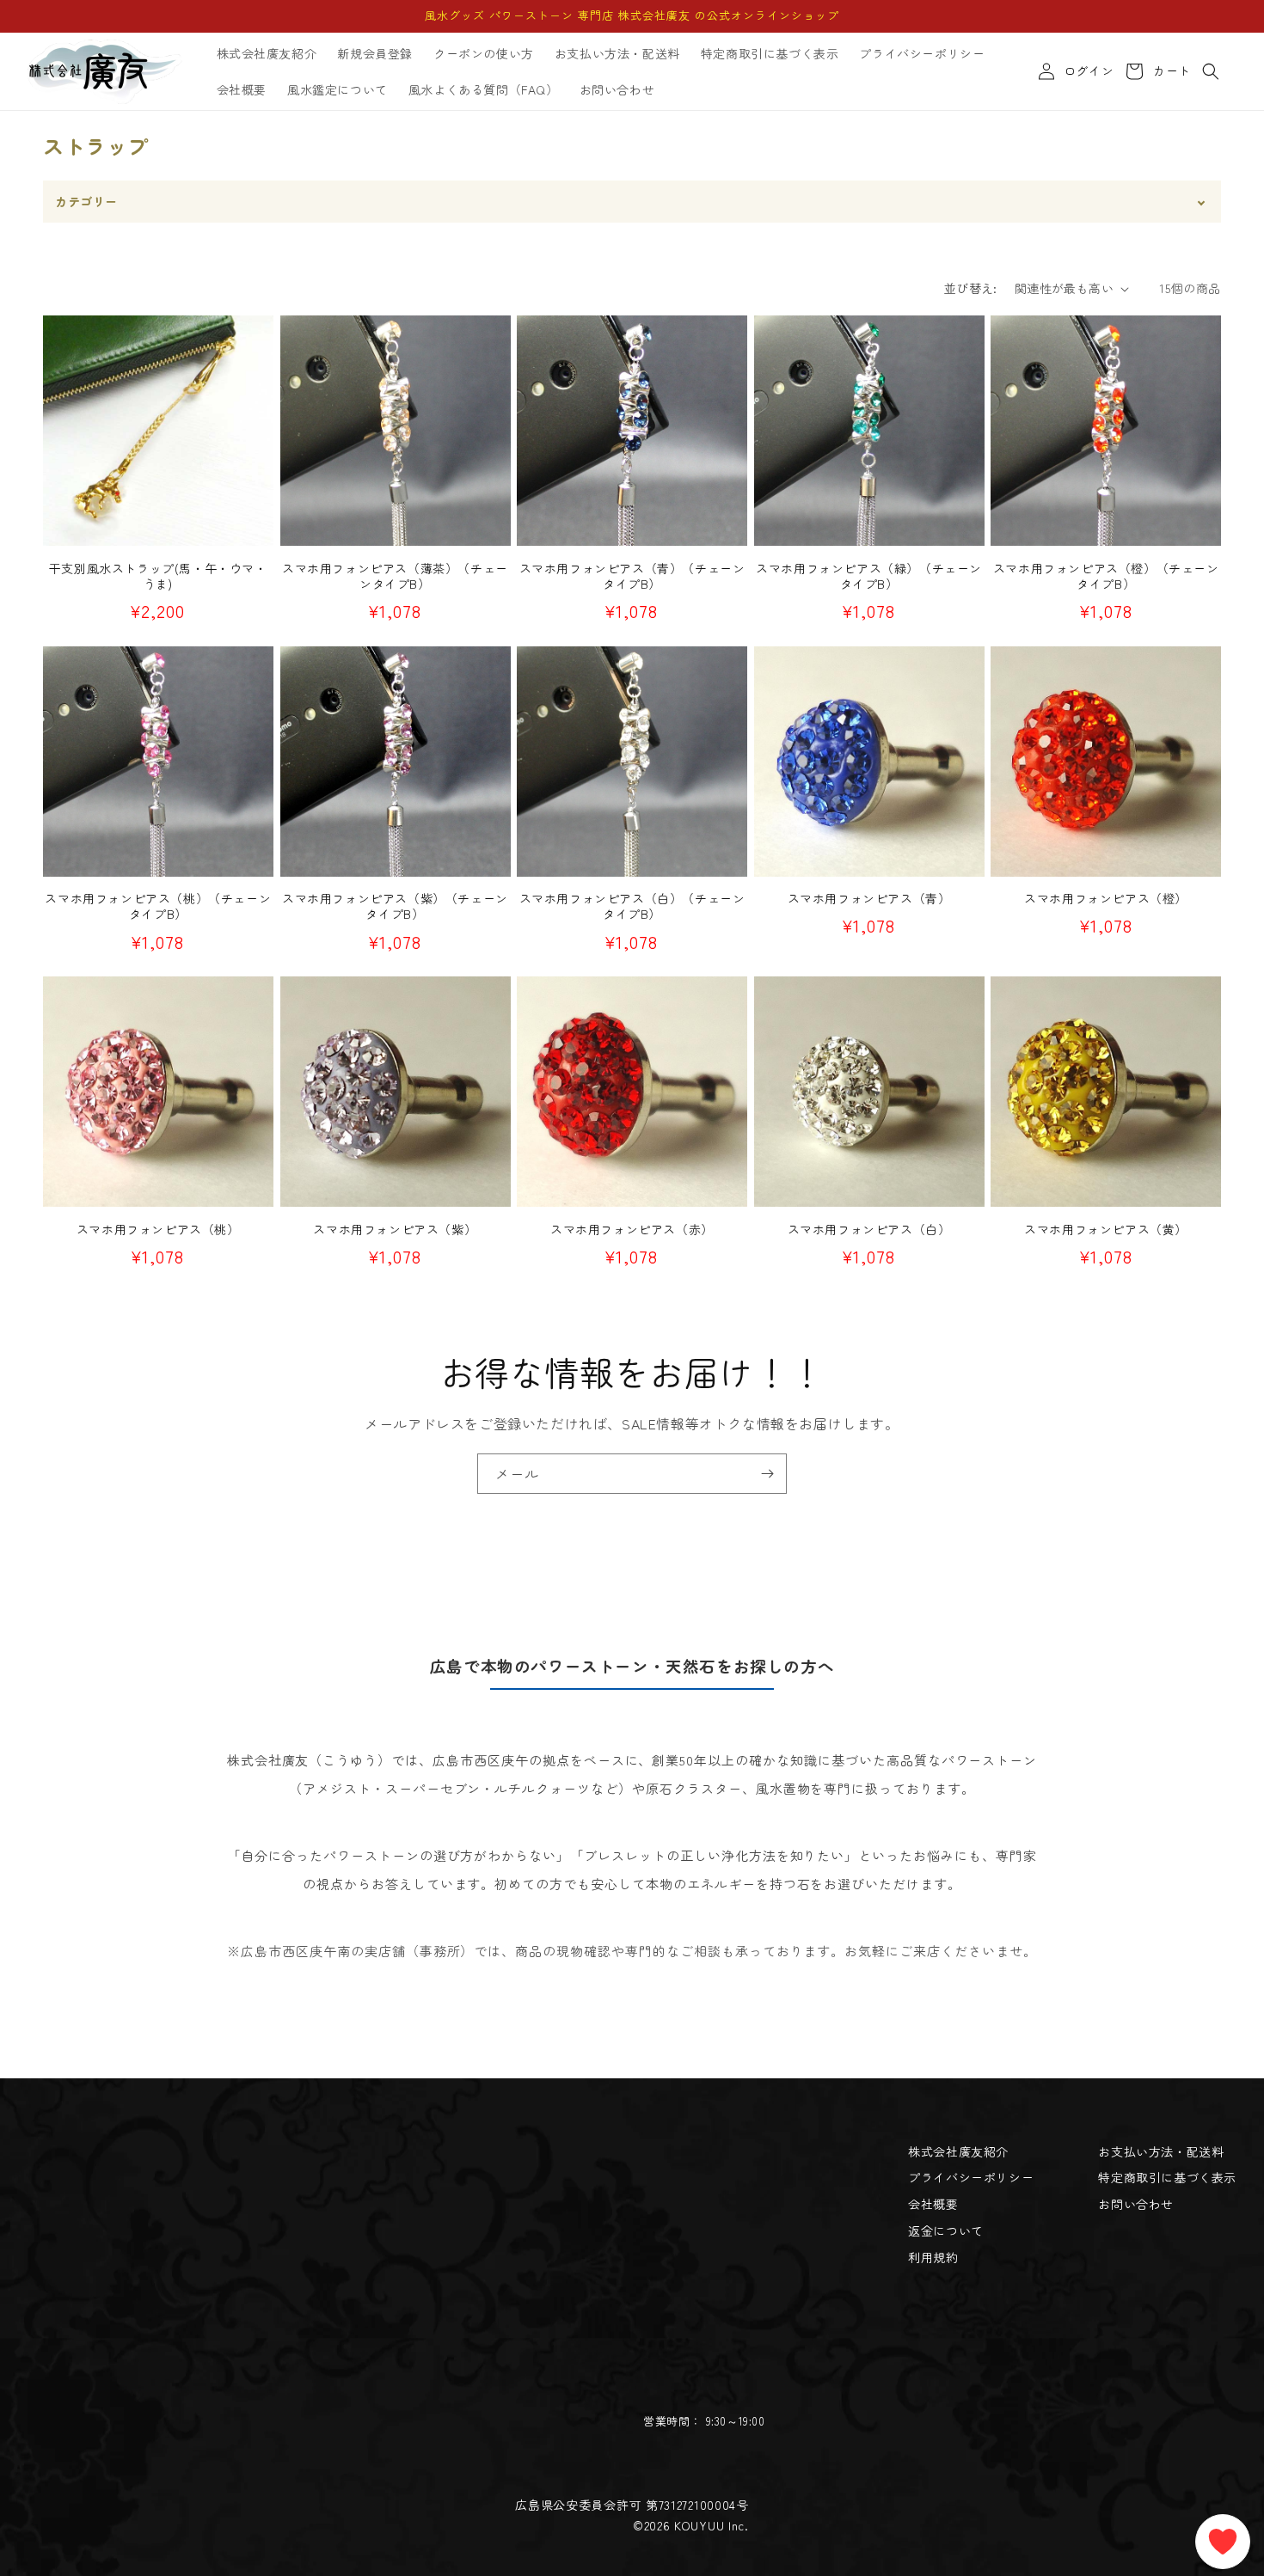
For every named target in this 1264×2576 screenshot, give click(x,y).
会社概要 (933, 2204)
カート (1169, 71)
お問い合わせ (1136, 2204)
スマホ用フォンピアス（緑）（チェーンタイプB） (869, 576)
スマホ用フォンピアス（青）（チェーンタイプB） (632, 576)
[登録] (767, 1474)
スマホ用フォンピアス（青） (869, 898)
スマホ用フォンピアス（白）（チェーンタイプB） (632, 906)
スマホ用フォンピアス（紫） (395, 1229)
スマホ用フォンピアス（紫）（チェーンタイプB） (395, 906)
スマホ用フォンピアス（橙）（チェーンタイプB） (1106, 576)
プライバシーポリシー (971, 2177)
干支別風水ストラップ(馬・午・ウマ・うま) (158, 576)
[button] (1211, 71)
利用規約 (933, 2257)
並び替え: (971, 288)
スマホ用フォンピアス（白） (869, 1229)
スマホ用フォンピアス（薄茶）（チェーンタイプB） (395, 576)
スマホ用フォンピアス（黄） (1106, 1229)
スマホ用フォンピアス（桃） (158, 1229)
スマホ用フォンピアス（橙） (1106, 898)
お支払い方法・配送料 (1161, 2151)
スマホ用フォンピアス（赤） (632, 1229)
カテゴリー (86, 201)
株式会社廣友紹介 (958, 2151)
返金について (946, 2230)
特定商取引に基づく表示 (1167, 2177)
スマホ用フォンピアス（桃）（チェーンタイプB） (158, 906)
